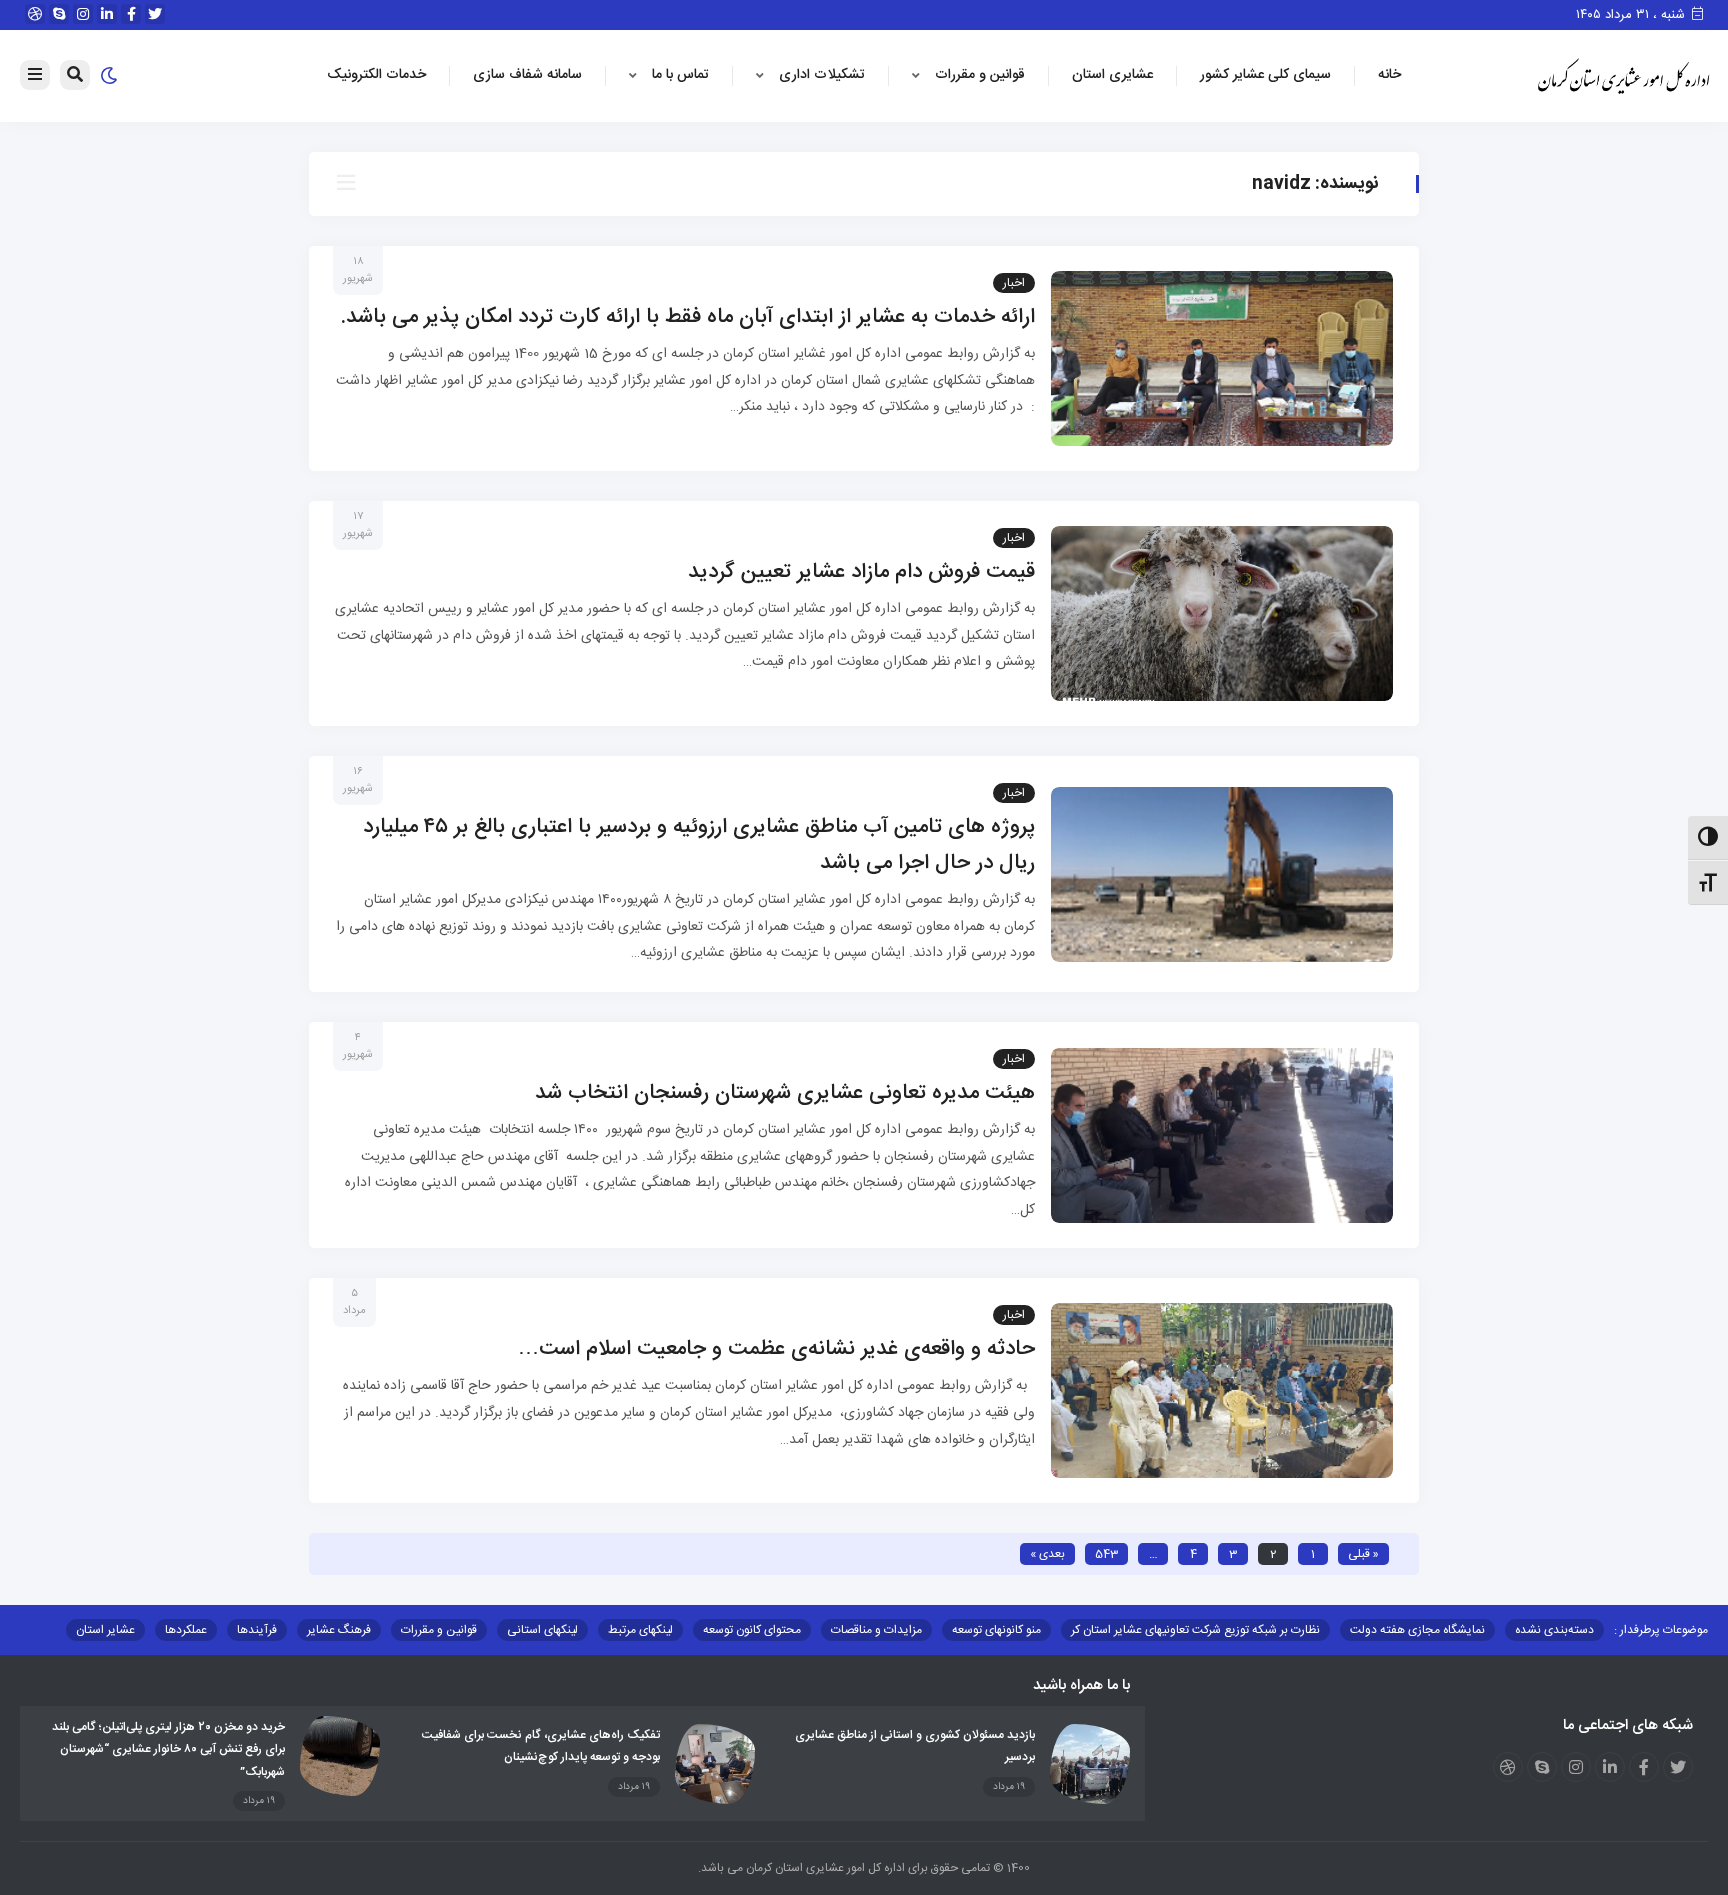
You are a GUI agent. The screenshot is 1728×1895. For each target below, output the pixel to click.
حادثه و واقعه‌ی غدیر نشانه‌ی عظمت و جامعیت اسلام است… (776, 1349)
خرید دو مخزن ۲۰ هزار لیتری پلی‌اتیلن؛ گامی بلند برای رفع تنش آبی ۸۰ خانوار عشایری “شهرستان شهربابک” (168, 1749)
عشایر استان (105, 1630)
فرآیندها (257, 1630)
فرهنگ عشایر (339, 1630)
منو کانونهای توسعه (996, 1630)
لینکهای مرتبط (640, 1630)
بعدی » (1047, 1554)
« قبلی (1363, 1554)
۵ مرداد (354, 1302)
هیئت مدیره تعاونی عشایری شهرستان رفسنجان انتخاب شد (785, 1093)
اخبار (1014, 283)
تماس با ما (680, 75)
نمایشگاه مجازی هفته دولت (1417, 1630)
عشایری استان (1112, 75)
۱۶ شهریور (358, 780)
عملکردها (186, 1630)
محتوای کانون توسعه (752, 1630)
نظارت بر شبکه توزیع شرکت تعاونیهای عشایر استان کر (1195, 1630)
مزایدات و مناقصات (876, 1630)
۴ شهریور (358, 1046)
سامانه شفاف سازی (527, 75)
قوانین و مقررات (980, 75)
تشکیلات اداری (822, 75)
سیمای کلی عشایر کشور (1265, 75)
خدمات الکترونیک (376, 75)
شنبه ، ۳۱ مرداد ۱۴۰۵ (1632, 15)
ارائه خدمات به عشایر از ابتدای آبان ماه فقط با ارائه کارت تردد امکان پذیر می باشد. (688, 317)
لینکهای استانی (542, 1630)
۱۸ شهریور (358, 270)
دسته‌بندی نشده (1554, 1630)
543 (1106, 1554)
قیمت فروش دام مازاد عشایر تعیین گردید (861, 572)
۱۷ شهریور (358, 525)
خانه (1389, 75)
